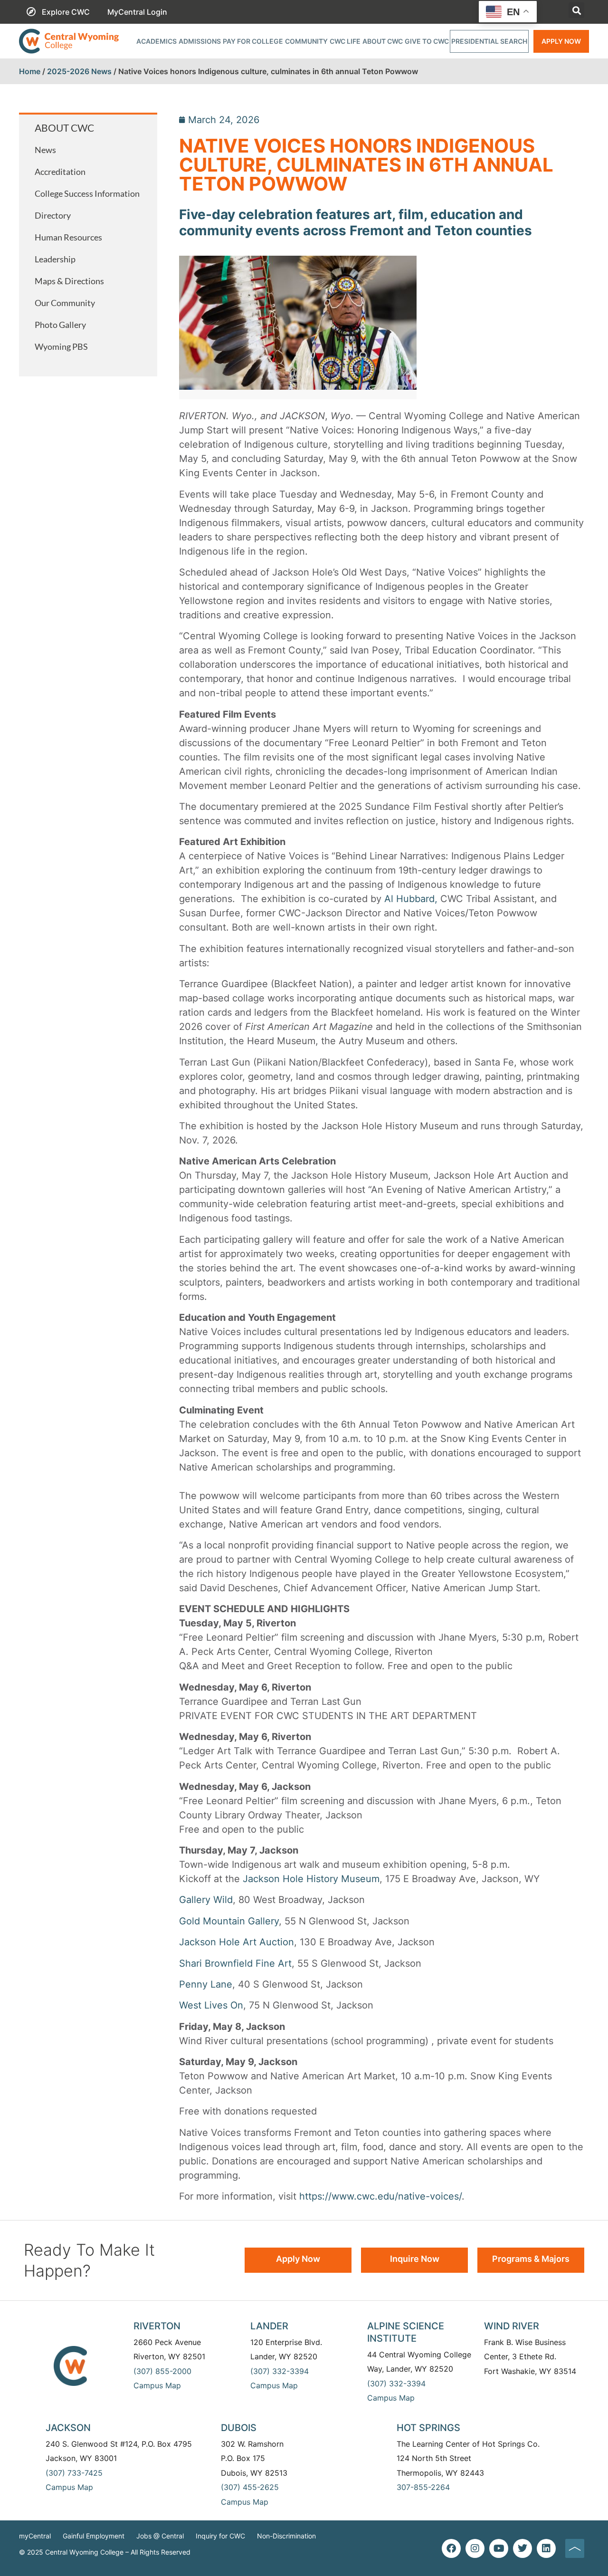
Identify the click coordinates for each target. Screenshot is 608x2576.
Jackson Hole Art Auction (237, 1942)
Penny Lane (206, 1984)
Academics (157, 41)
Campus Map (157, 2385)
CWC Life (345, 41)
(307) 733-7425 (74, 2473)
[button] (576, 10)
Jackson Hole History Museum (311, 1879)
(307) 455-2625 (250, 2487)
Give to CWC (427, 41)
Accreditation (60, 172)
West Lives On (211, 2005)
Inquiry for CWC (220, 2536)
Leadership (55, 259)
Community (306, 41)
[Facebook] (451, 2548)
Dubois (239, 2428)
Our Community (65, 303)
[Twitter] (522, 2548)
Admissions (200, 41)
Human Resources (68, 237)
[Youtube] (499, 2548)
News (45, 150)
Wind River (512, 2326)
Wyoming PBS (61, 346)
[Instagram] (475, 2548)
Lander (269, 2326)
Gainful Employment (94, 2536)
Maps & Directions (69, 281)
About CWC (383, 41)
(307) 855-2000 (162, 2371)
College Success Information (87, 193)
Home (30, 71)
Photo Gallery (60, 325)
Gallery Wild (206, 1900)
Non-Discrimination (286, 2536)
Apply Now (561, 41)
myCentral (35, 2536)
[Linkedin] (546, 2548)
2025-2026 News (79, 71)
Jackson (68, 2428)
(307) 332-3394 (280, 2371)
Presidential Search (489, 41)
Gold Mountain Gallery (229, 1921)
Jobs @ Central (160, 2536)
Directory (53, 215)
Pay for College (253, 41)
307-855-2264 (423, 2487)
